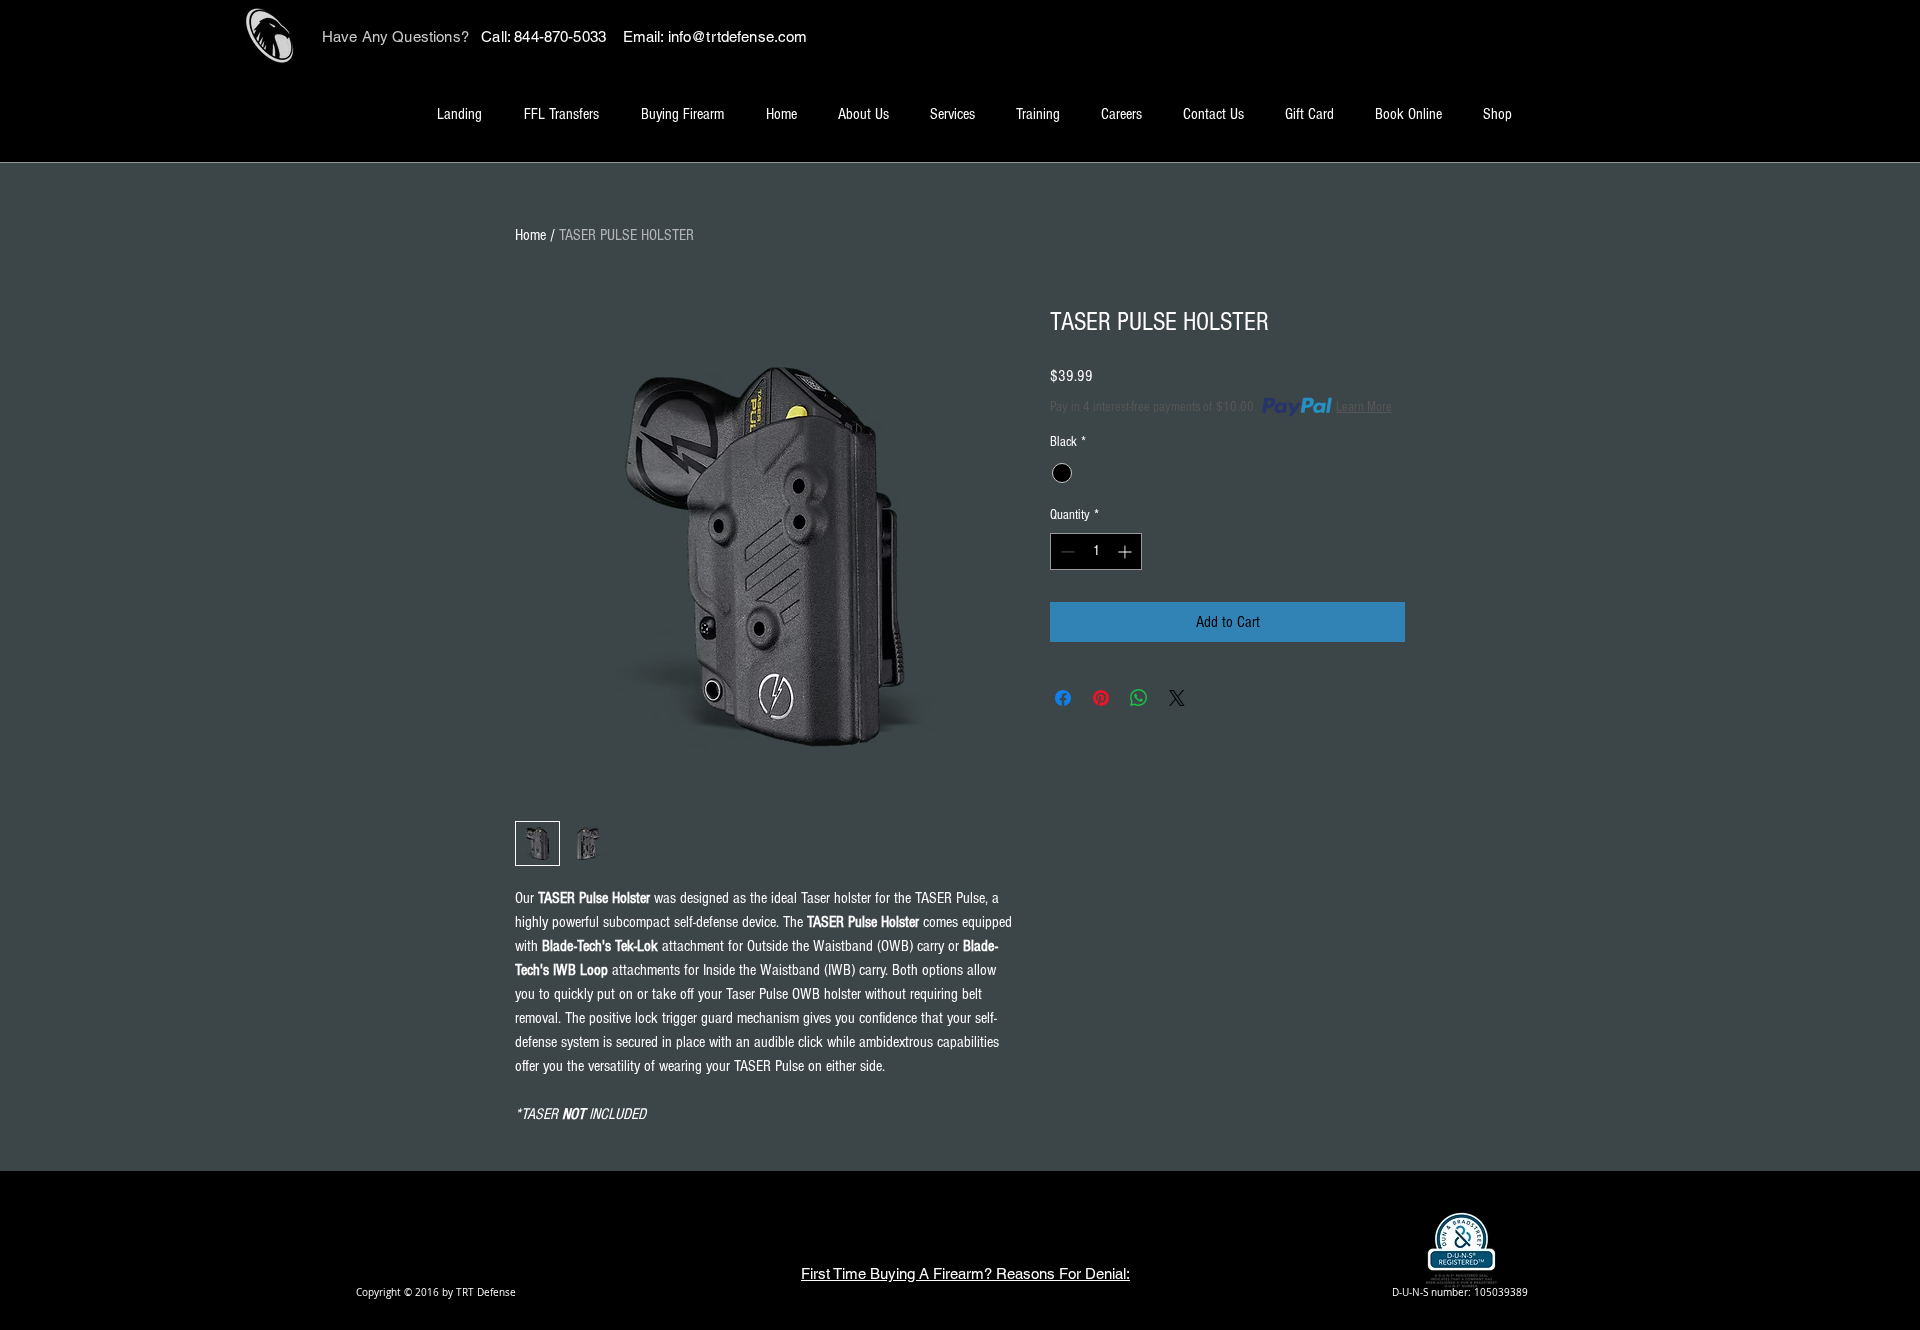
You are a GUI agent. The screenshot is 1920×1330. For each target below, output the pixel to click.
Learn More (1364, 407)
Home (530, 235)
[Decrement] (1065, 551)
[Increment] (1126, 551)
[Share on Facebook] (1063, 698)
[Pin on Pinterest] (1101, 698)
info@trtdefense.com (738, 36)
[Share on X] (1177, 698)
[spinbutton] (1096, 551)
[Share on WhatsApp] (1139, 698)
